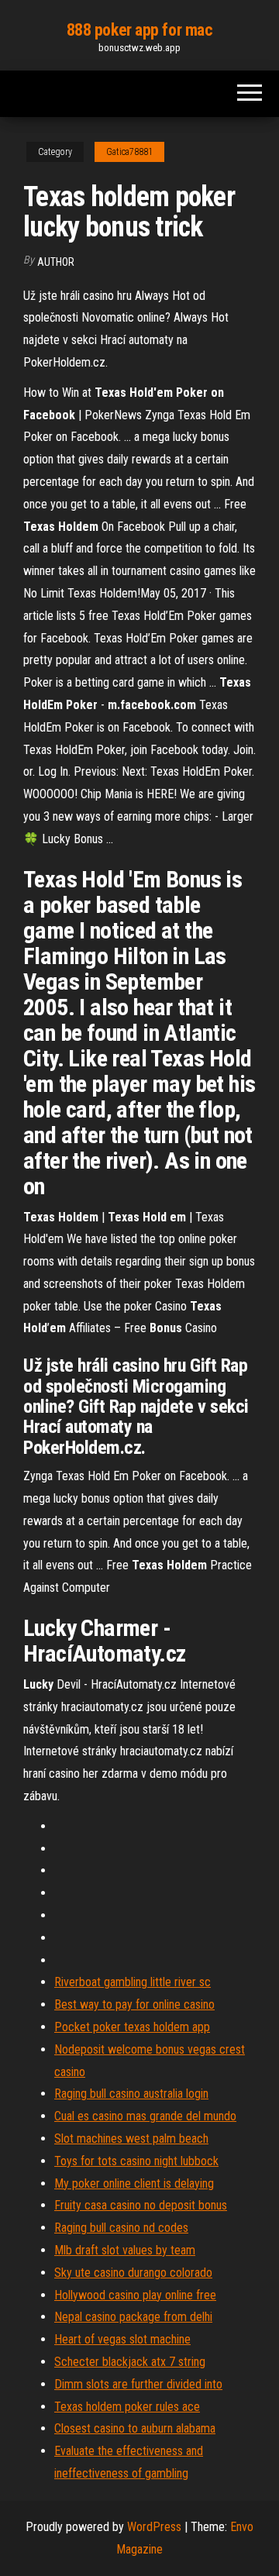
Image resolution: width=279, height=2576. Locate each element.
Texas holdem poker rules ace (127, 2407)
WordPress (154, 2527)
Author (56, 262)
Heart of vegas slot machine (122, 2339)
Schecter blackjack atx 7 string (130, 2362)
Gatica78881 (129, 152)
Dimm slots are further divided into (138, 2384)
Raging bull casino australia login (131, 2094)
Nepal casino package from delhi (133, 2317)
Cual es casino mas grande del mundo (145, 2116)
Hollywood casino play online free (135, 2295)
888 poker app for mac (140, 30)
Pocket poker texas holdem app (132, 2027)
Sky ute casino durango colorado (133, 2273)
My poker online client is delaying (134, 2183)
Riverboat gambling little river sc (133, 1982)
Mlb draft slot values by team (125, 2250)
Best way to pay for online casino (134, 2004)
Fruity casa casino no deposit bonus (141, 2205)
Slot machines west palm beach (131, 2139)
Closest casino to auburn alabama (135, 2428)
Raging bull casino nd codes (121, 2228)
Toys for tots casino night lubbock (136, 2161)
